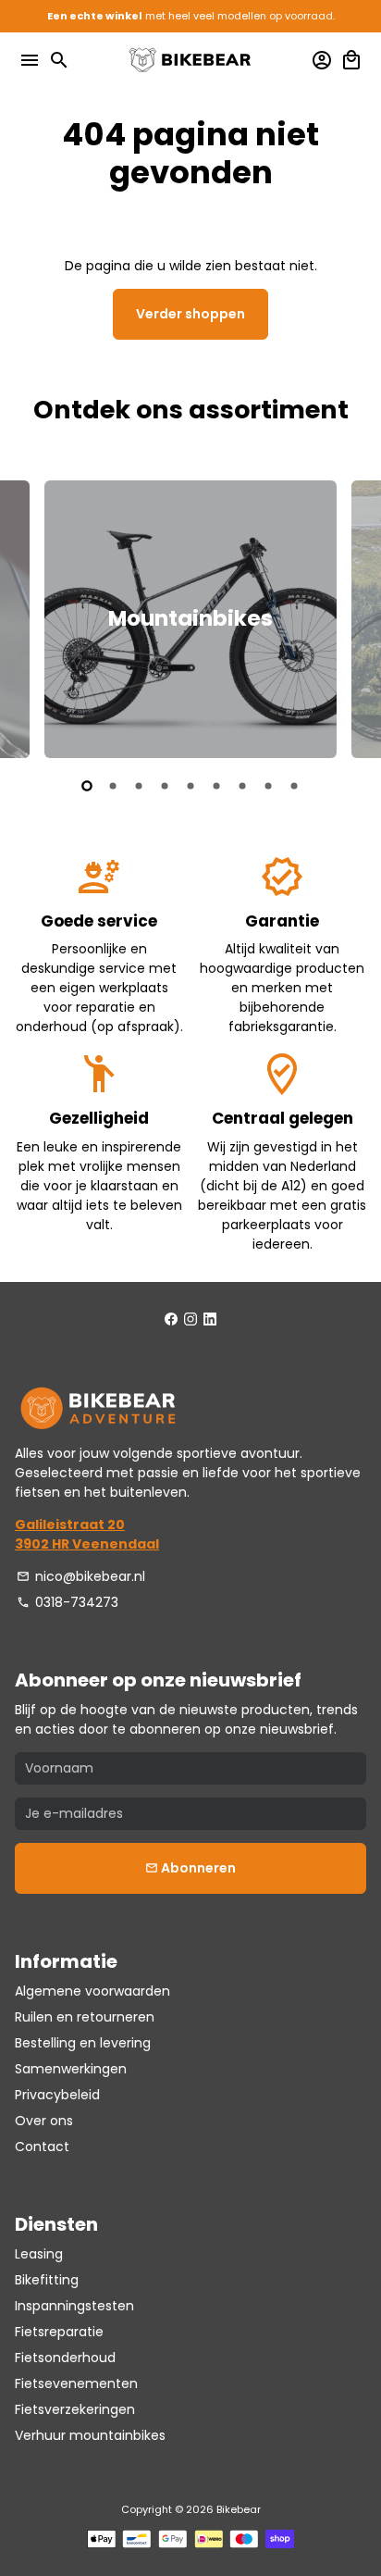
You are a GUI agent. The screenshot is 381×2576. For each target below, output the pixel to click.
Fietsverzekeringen (75, 2409)
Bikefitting (47, 2280)
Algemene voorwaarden (92, 1991)
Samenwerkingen (71, 2069)
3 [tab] (139, 786)
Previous (31, 616)
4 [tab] (165, 786)
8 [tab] (268, 786)
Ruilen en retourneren (85, 2017)
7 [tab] (242, 786)
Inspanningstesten (74, 2306)
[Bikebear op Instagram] (190, 1319)
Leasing (39, 2254)
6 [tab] (216, 786)
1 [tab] (87, 786)
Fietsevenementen (76, 2383)
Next (350, 616)
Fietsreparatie (59, 2332)
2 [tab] (113, 786)
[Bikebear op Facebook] (171, 1319)
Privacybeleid (57, 2095)
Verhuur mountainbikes (90, 2435)
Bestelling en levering (83, 2043)
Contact (42, 2147)
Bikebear (239, 2509)
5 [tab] (190, 786)
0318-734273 (68, 1602)
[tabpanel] (190, 619)
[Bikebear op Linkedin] (210, 1319)
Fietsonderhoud (65, 2358)
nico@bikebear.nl (81, 1576)
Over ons (44, 2121)
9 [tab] (294, 786)
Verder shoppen (190, 314)
